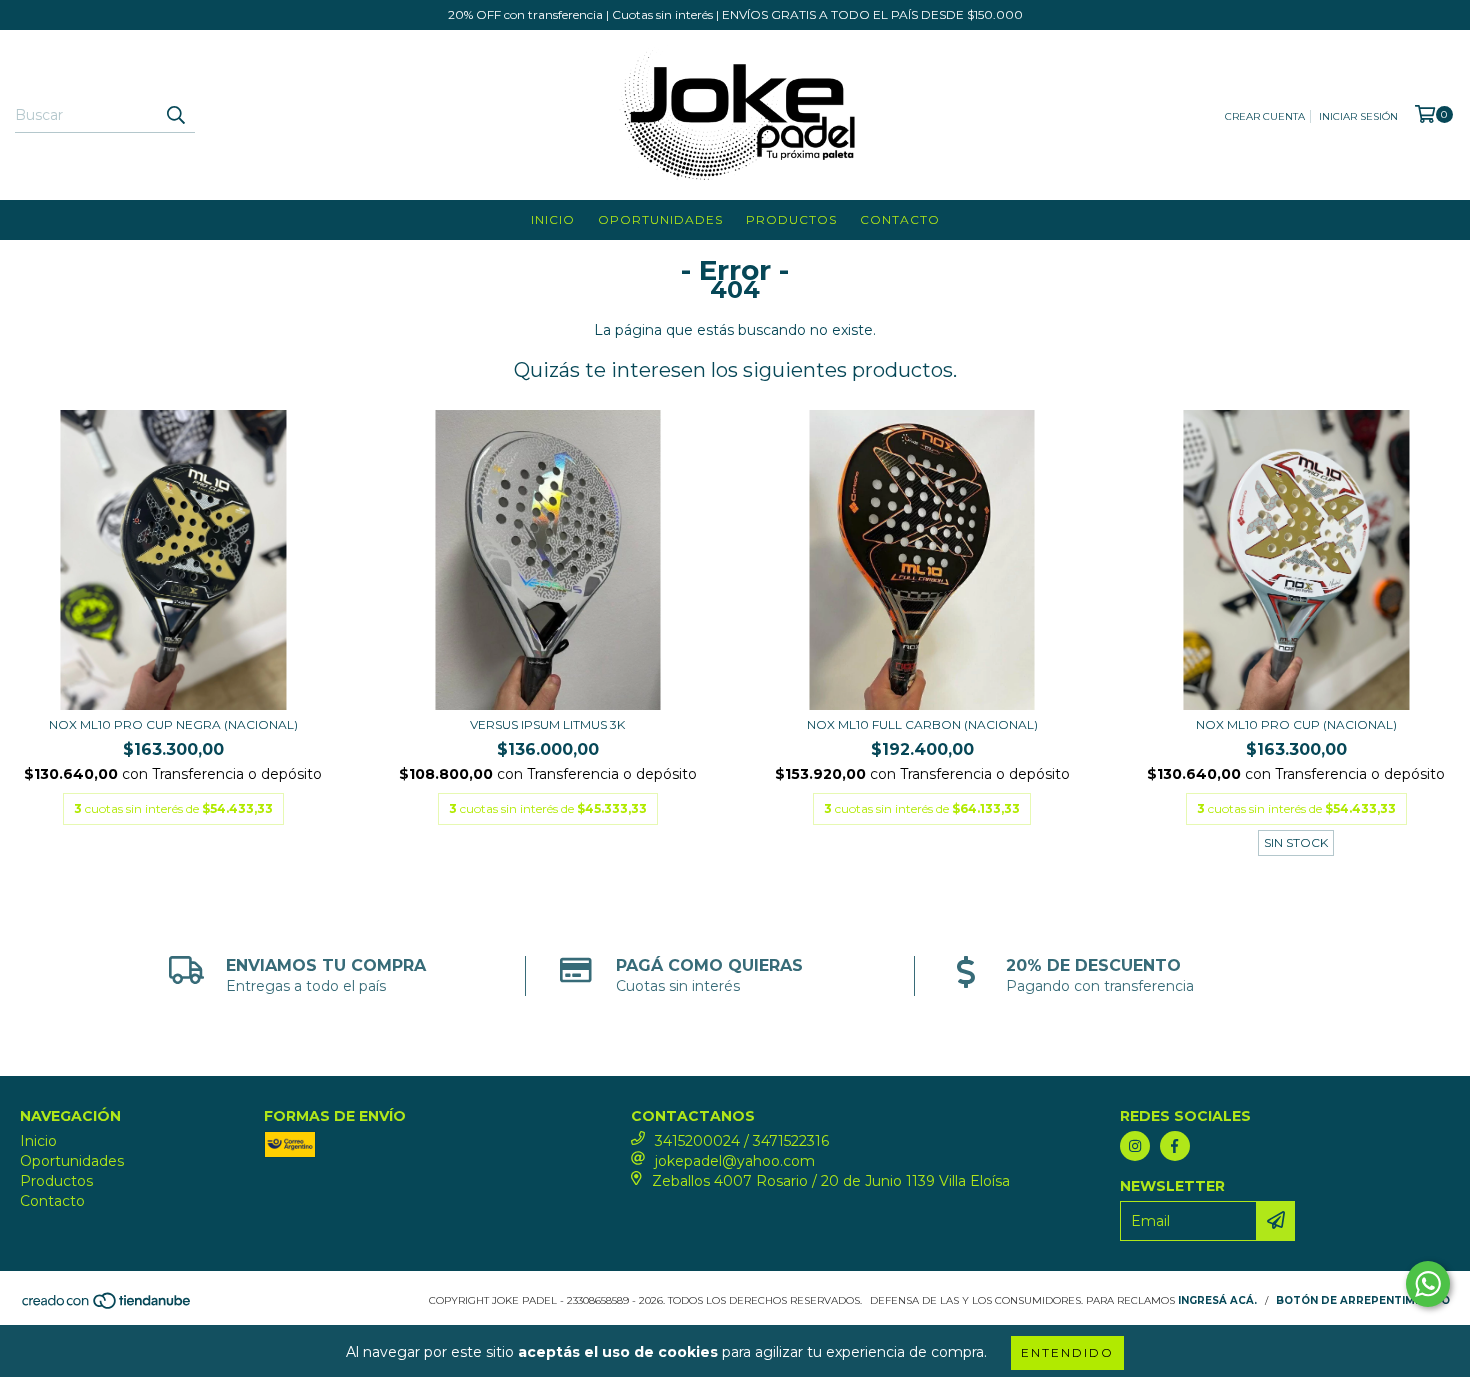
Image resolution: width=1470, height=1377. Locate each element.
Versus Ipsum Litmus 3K (547, 724)
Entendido (1067, 1352)
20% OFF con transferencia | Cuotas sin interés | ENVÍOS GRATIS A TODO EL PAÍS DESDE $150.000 (735, 14)
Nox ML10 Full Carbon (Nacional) (922, 724)
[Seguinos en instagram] (1135, 1146)
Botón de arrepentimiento (1363, 1300)
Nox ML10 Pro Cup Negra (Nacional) (173, 724)
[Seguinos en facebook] (1175, 1146)
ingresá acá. (1217, 1300)
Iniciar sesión (1358, 116)
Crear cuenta (1265, 116)
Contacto (900, 219)
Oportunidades (660, 219)
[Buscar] (175, 115)
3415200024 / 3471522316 (742, 1141)
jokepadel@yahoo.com (735, 1161)
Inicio (553, 219)
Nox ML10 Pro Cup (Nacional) (1296, 724)
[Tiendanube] (107, 1306)
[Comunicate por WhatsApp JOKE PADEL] (1428, 1284)
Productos (791, 219)
